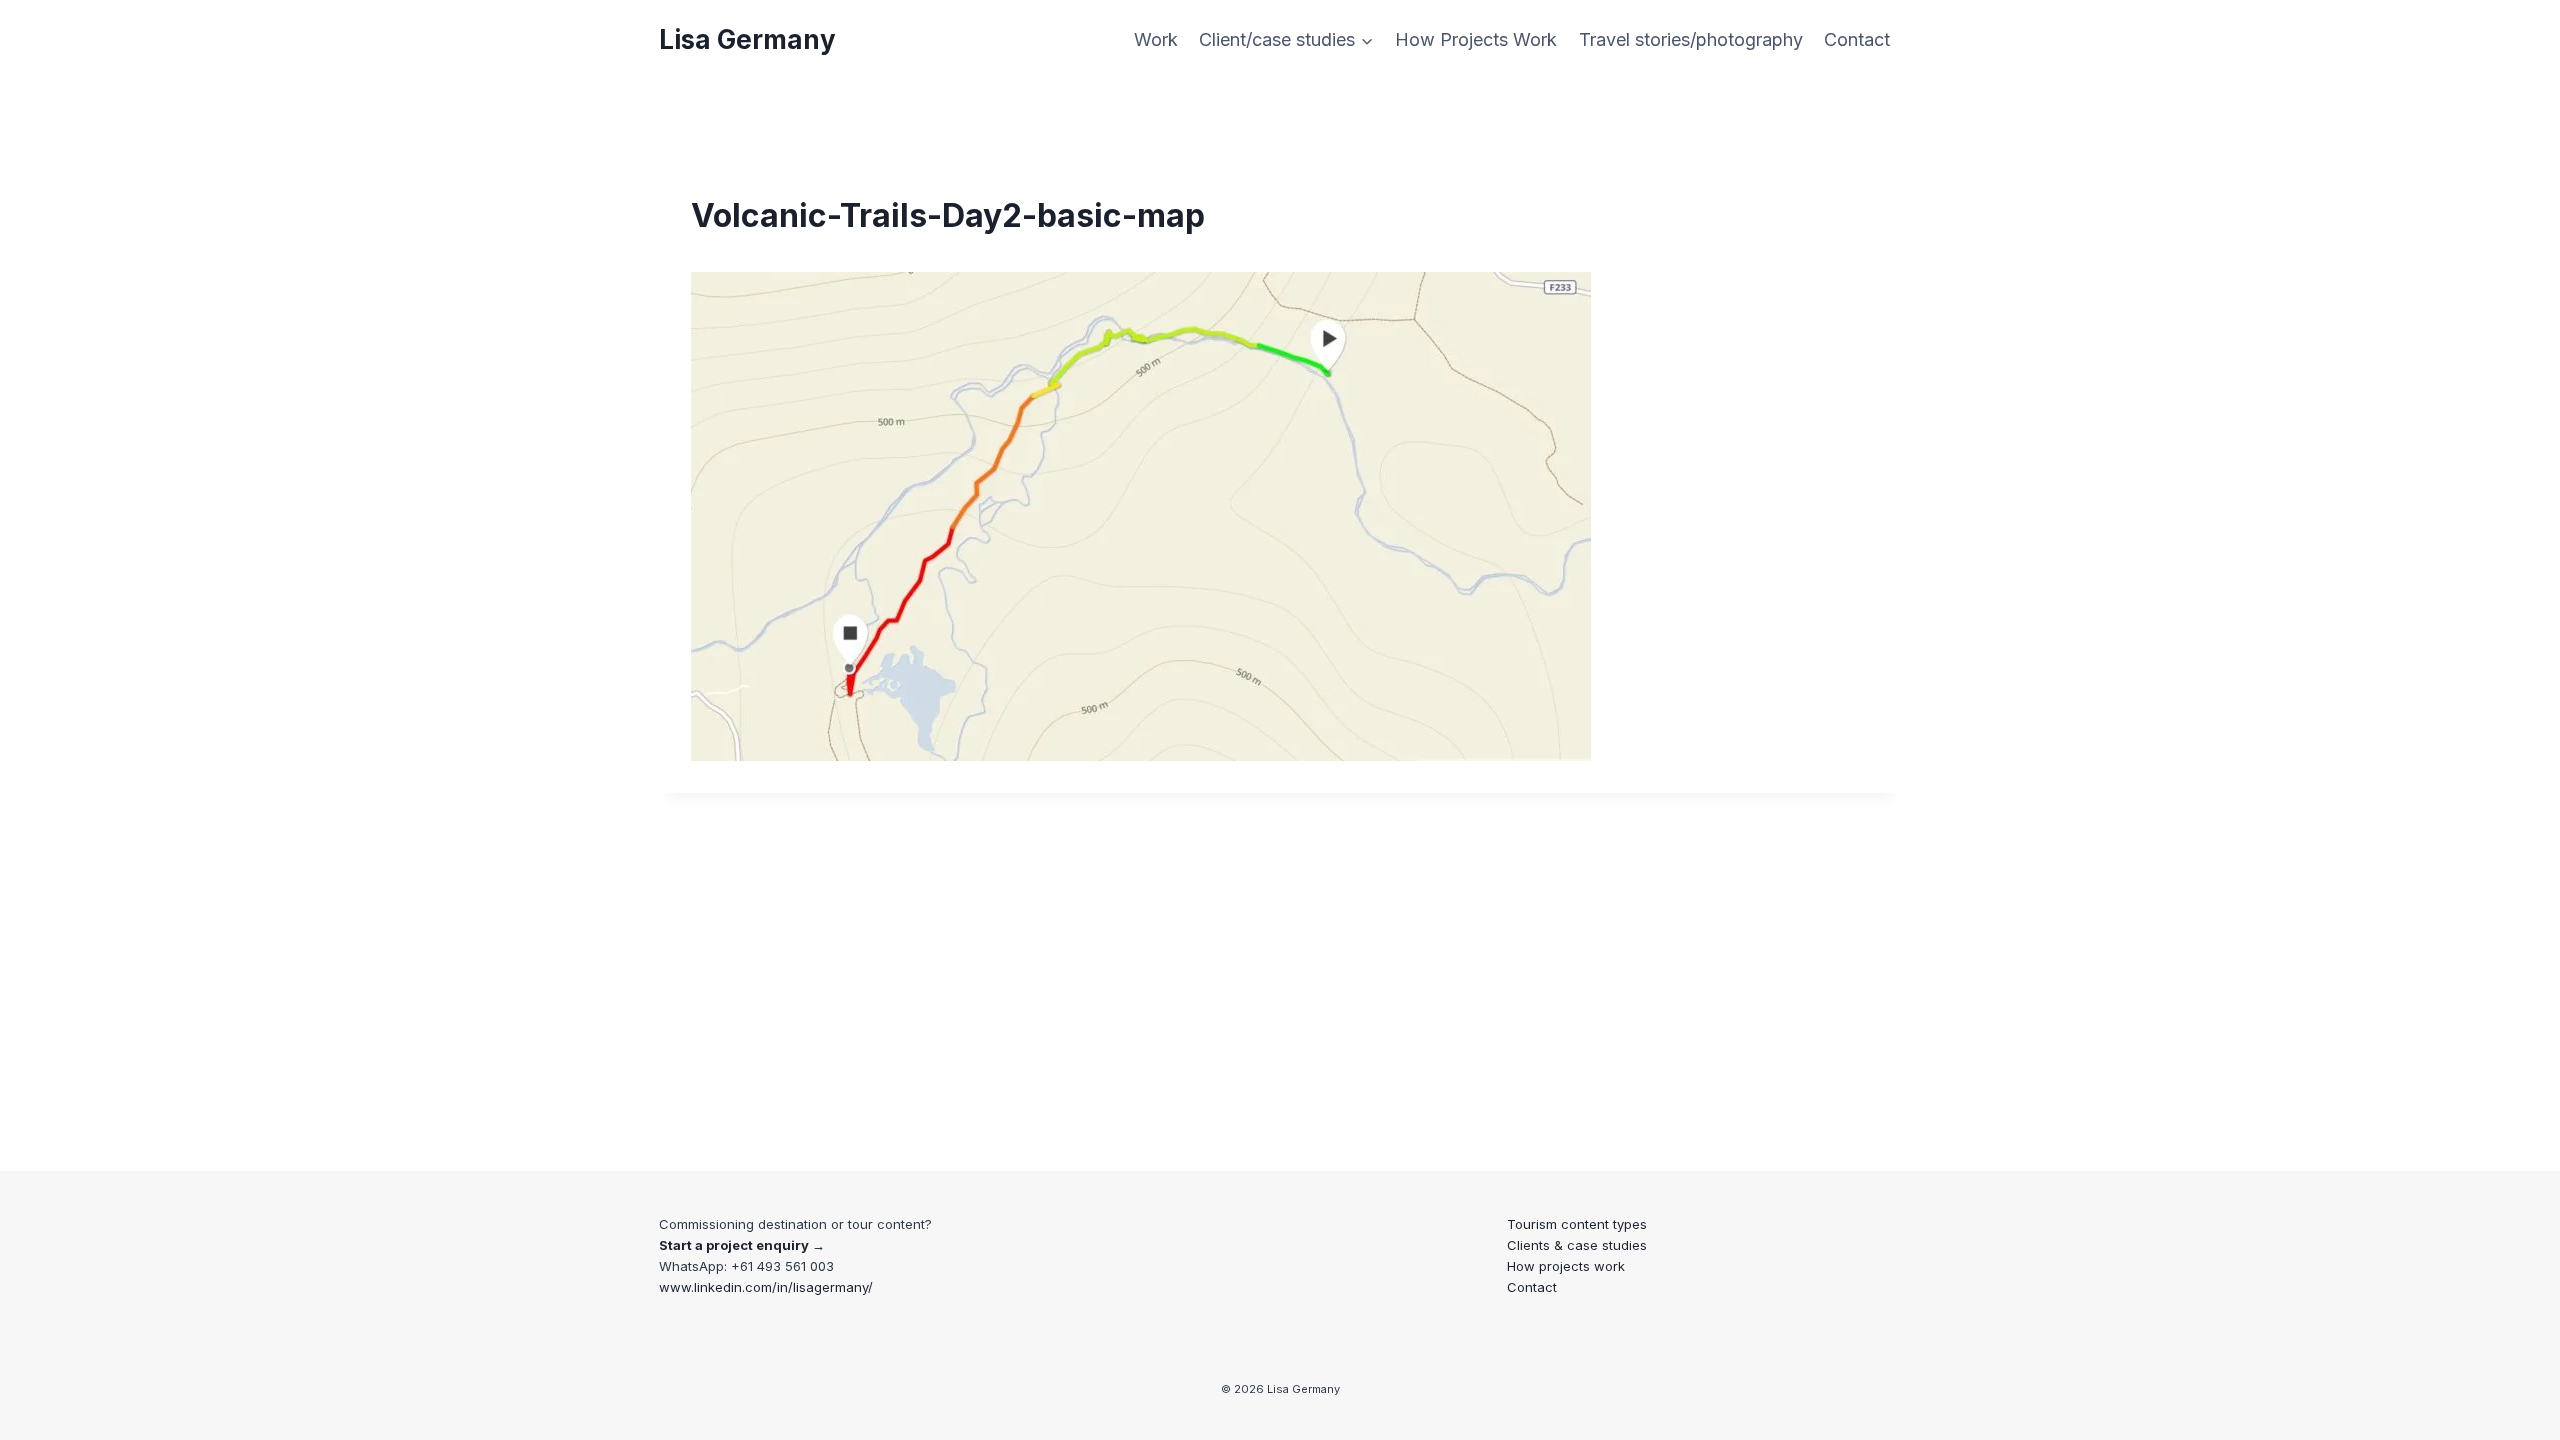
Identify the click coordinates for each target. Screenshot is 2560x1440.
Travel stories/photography (1691, 39)
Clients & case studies (1577, 1245)
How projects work (1566, 1266)
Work (1156, 39)
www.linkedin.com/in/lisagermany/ (766, 1287)
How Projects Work (1476, 39)
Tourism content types (1577, 1224)
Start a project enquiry (734, 1245)
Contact (1857, 39)
